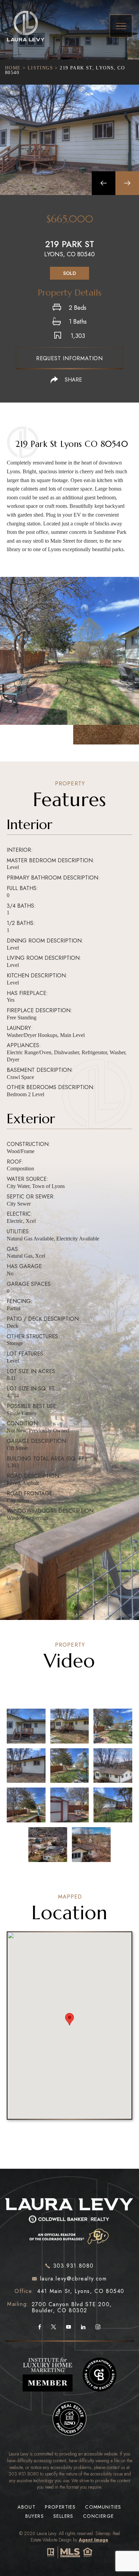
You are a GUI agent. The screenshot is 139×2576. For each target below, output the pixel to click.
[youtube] (68, 2328)
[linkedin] (83, 2328)
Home (13, 68)
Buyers (35, 2516)
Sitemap (103, 2533)
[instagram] (98, 2328)
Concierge (99, 2516)
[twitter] (53, 2328)
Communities (103, 2507)
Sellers (63, 2516)
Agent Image (93, 2540)
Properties (60, 2507)
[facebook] (40, 2328)
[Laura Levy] (69, 2220)
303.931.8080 (24, 2474)
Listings (40, 68)
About (26, 2507)
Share (73, 380)
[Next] (127, 183)
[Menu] (121, 26)
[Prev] (104, 183)
